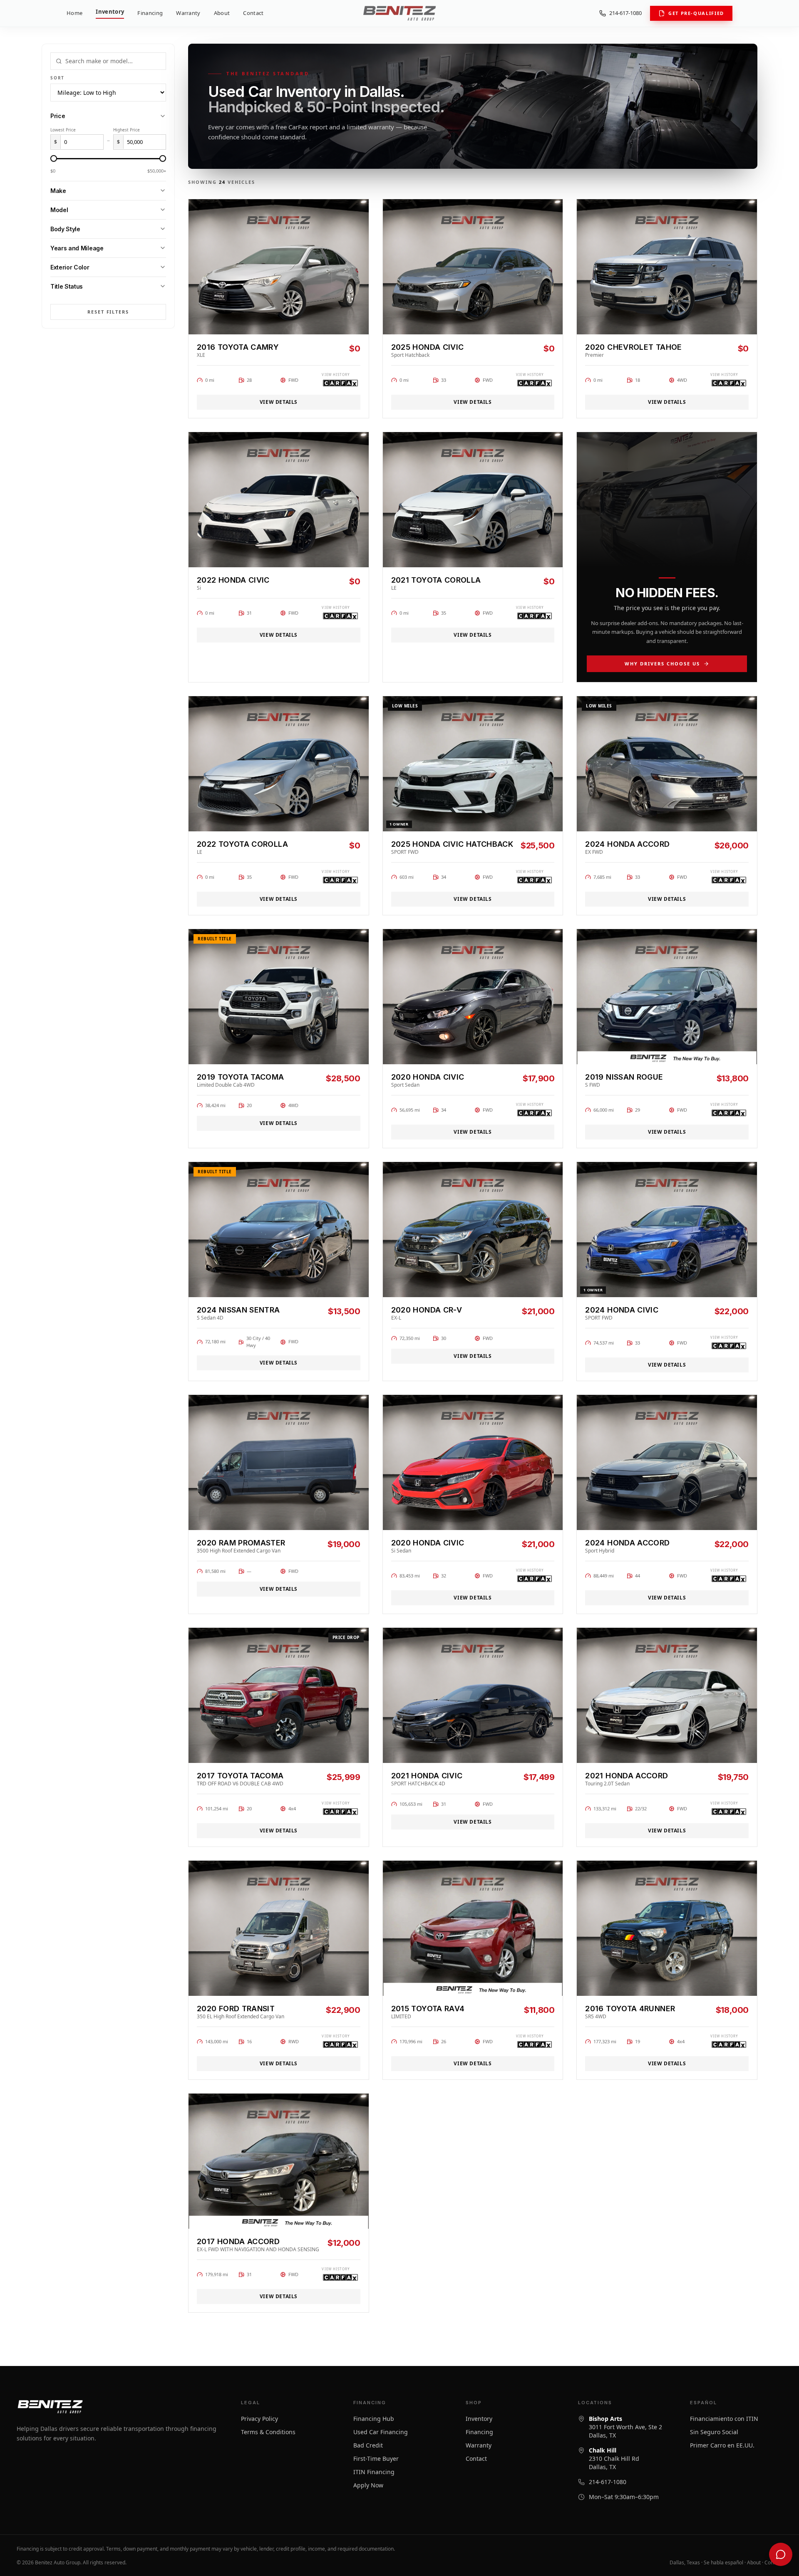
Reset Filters (108, 312)
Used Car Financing (381, 2432)
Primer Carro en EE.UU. (722, 2445)
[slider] (54, 158)
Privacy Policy (259, 2419)
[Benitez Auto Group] (399, 13)
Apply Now (368, 2485)
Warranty (188, 13)
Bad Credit (368, 2445)
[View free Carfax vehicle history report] (341, 383)
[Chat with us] (781, 2554)
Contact (253, 13)
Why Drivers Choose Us (662, 664)
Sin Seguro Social (714, 2432)
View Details (279, 402)
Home (74, 13)
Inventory (110, 12)
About (222, 13)
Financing (150, 13)
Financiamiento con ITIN (724, 2419)
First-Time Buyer (376, 2459)
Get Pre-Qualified (696, 13)
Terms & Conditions (268, 2432)
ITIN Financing (374, 2472)
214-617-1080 (625, 13)
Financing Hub (374, 2419)
